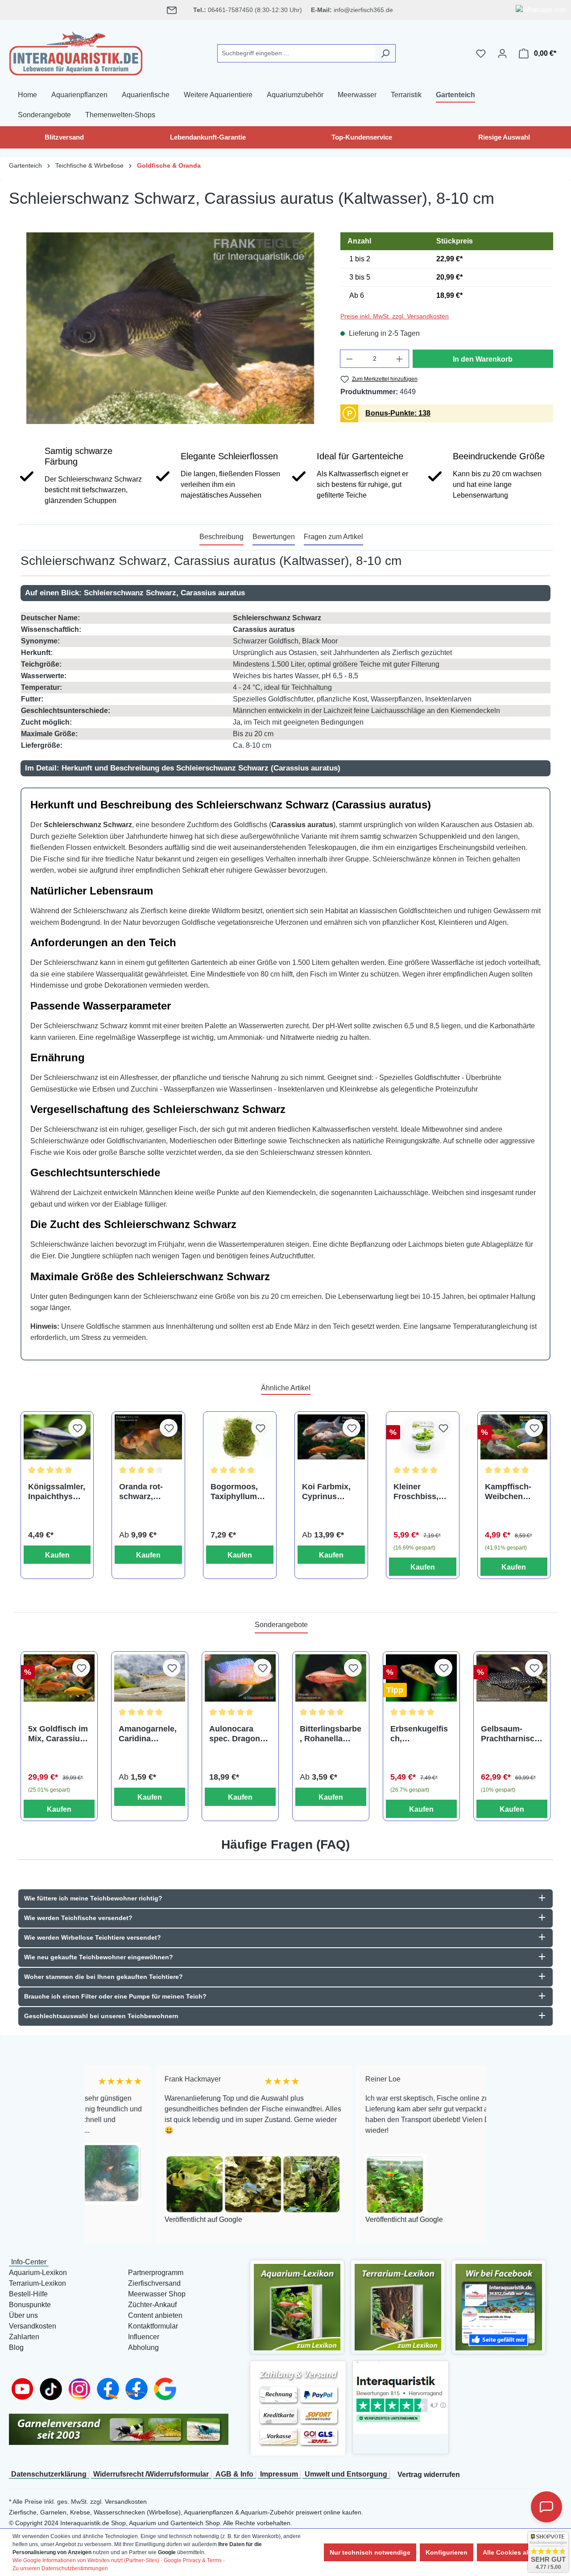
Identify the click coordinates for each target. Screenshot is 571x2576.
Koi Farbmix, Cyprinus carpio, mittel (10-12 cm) (327, 1492)
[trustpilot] (401, 2397)
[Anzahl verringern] (349, 359)
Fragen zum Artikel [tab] (333, 537)
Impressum (279, 2474)
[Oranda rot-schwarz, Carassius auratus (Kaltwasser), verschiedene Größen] (148, 1437)
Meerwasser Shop (157, 2294)
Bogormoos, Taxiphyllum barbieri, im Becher (234, 1492)
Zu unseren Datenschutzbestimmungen (60, 2568)
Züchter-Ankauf (152, 2305)
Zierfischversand (154, 2283)
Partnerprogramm (156, 2273)
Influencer (144, 2337)
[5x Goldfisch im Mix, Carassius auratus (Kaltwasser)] (59, 1678)
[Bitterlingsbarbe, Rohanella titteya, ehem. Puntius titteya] (331, 1678)
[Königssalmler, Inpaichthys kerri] (57, 1437)
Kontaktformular (153, 2326)
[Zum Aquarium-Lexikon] (297, 2306)
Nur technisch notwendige (370, 2552)
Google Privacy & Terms (193, 2560)
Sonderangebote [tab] (281, 1625)
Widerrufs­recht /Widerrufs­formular (151, 2474)
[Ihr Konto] (502, 54)
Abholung (143, 2347)
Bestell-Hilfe (28, 2294)
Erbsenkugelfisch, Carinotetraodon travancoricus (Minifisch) (420, 1734)
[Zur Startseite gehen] (76, 52)
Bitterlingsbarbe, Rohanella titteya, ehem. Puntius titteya (331, 1734)
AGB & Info (234, 2474)
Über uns (23, 2315)
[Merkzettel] (481, 54)
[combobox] (296, 53)
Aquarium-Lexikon (38, 2273)
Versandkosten (33, 2326)
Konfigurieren (447, 2552)
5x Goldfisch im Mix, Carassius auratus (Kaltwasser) (58, 1734)
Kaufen (57, 1555)
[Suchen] (385, 53)
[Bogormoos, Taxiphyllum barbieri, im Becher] (240, 1437)
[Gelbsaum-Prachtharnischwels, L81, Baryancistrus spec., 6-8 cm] (512, 1678)
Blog (16, 2347)
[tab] (221, 537)
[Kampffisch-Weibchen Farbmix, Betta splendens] (514, 1437)
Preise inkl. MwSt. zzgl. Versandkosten (395, 316)
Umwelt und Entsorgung (346, 2474)
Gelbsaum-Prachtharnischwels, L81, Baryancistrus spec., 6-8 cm (510, 1734)
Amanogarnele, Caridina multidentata (148, 1734)
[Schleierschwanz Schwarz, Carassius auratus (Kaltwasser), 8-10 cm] (170, 328)
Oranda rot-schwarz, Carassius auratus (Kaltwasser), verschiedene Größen (145, 1492)
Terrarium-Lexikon (37, 2283)
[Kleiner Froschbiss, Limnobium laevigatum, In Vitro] (423, 1437)
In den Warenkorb (483, 359)
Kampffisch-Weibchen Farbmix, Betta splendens (513, 1492)
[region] (170, 328)
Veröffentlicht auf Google (132, 2220)
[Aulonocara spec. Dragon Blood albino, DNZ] (240, 1678)
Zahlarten (24, 2337)
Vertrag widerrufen (429, 2475)
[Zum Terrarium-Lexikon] (398, 2306)
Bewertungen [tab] (274, 537)
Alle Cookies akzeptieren (520, 2552)
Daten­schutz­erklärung (49, 2474)
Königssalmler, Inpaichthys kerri (57, 1492)
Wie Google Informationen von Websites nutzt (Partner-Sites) (86, 2560)
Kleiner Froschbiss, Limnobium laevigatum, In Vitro (420, 1492)
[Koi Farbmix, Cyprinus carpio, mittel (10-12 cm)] (331, 1437)
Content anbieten (155, 2315)
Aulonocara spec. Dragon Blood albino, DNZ (235, 1734)
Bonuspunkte (30, 2305)
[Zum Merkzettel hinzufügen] (77, 1428)
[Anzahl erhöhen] (400, 359)
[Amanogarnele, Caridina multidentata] (150, 1678)
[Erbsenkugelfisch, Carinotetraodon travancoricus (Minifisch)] (421, 1678)
